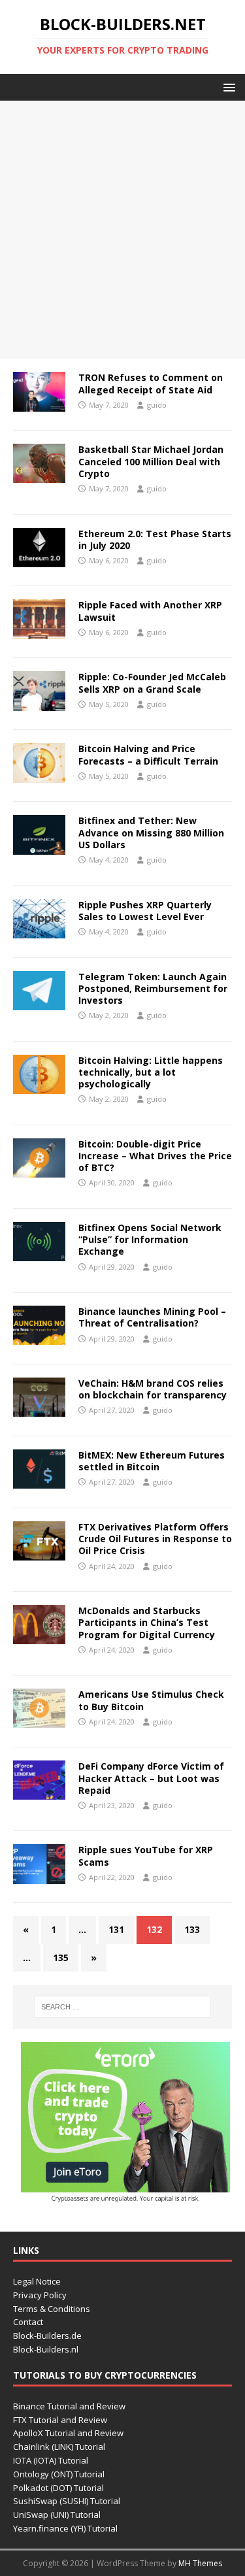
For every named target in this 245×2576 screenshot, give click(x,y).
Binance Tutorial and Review (69, 2406)
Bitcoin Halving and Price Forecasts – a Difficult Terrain (148, 754)
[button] (227, 87)
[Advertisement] (122, 230)
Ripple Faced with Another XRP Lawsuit (150, 611)
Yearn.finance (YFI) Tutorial (65, 2528)
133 (192, 1929)
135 (61, 1957)
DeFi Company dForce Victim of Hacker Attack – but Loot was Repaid (151, 1778)
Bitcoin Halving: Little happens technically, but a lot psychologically (151, 1072)
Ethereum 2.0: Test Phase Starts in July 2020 (155, 539)
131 (116, 1929)
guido (157, 405)
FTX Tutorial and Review (60, 2420)
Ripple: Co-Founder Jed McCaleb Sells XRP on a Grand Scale (152, 683)
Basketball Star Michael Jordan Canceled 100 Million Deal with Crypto (151, 461)
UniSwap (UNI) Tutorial (57, 2515)
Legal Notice (37, 2281)
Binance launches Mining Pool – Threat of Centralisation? (152, 1317)
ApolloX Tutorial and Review (68, 2433)
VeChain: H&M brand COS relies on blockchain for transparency (153, 1389)
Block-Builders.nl (46, 2349)
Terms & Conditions (52, 2309)
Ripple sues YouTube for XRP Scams (146, 1856)
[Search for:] (123, 2007)
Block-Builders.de (47, 2336)
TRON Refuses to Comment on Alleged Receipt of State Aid (151, 383)
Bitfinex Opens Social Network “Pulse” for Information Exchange (150, 1239)
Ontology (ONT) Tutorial (59, 2474)
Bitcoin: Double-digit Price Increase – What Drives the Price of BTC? (155, 1156)
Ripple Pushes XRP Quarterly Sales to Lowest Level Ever (145, 911)
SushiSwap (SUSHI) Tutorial (67, 2501)
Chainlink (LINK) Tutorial (59, 2447)
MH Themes (200, 2563)
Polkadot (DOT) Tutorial (58, 2488)
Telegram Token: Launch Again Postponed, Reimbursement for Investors (153, 988)
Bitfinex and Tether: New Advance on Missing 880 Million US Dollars (151, 832)
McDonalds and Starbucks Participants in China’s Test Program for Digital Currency (147, 1622)
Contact (28, 2322)
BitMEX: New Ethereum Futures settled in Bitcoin (152, 1461)
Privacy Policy (40, 2295)
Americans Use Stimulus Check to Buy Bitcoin (151, 1700)
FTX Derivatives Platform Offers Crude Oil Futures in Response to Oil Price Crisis (155, 1539)
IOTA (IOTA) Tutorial (51, 2460)
